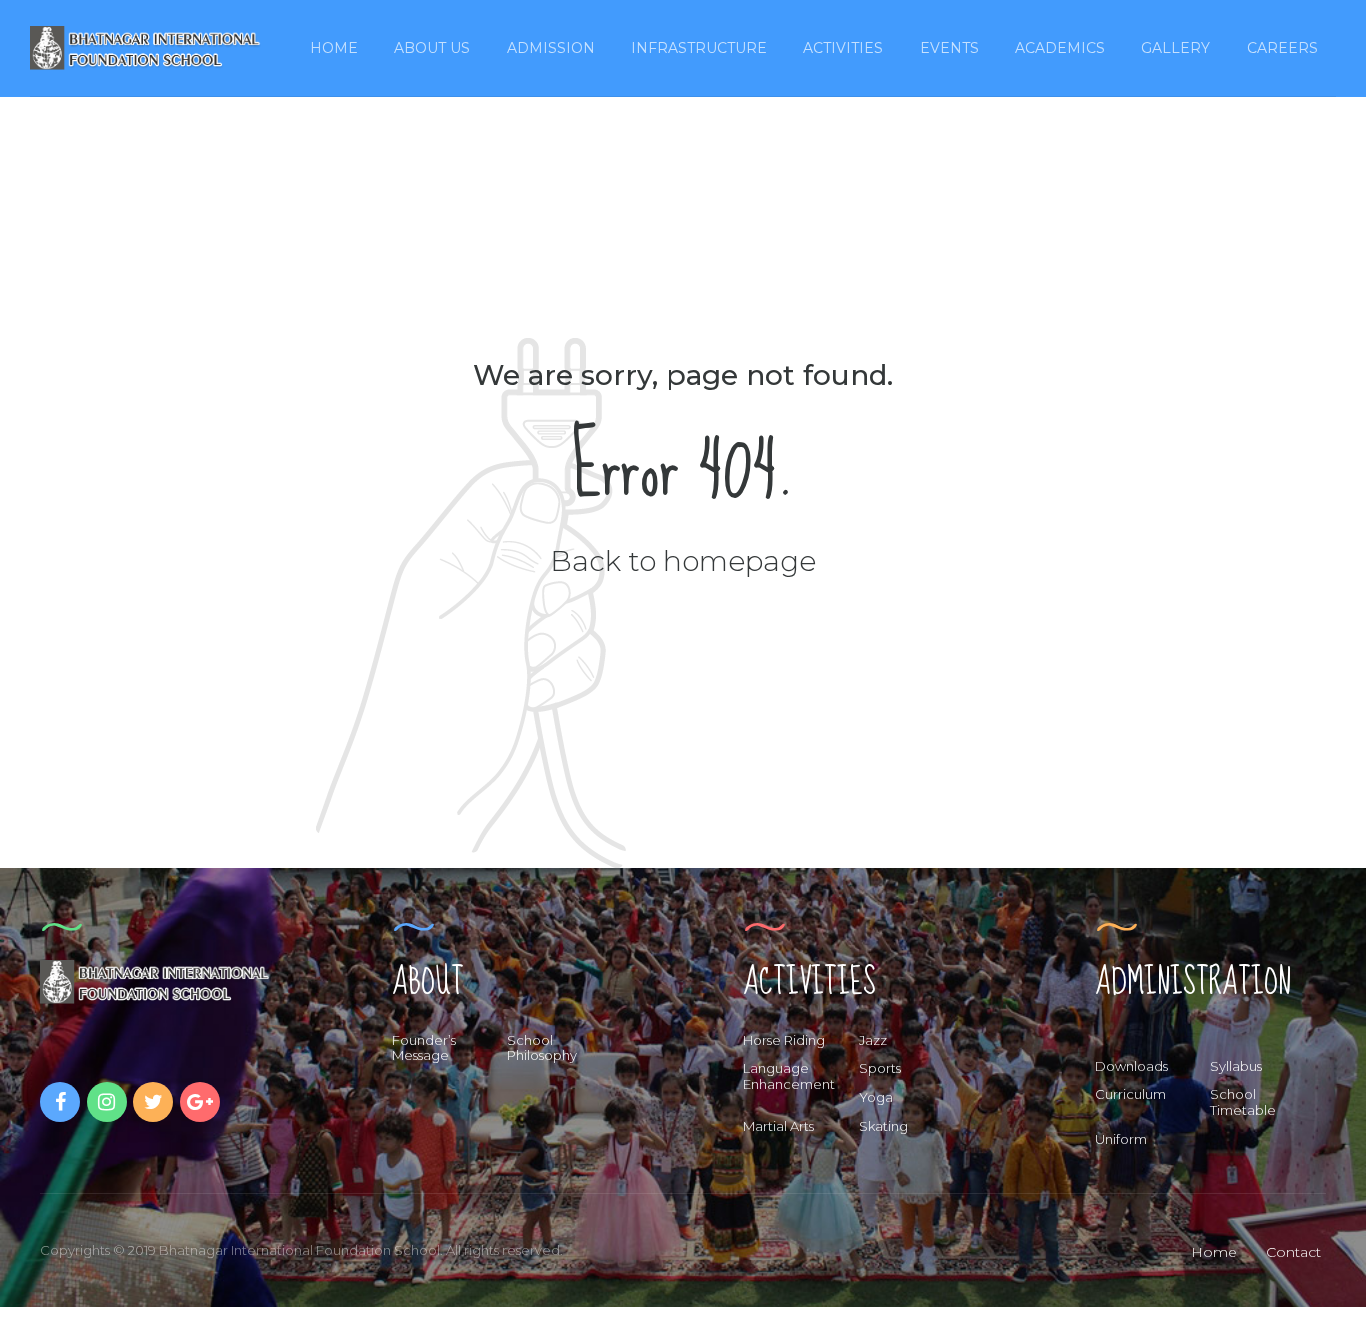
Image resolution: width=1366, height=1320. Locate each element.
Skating (883, 1126)
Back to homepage (683, 561)
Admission (551, 48)
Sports (880, 1068)
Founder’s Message (424, 1048)
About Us (432, 48)
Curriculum (1130, 1094)
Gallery (1175, 48)
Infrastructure (699, 48)
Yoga (876, 1097)
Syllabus (1236, 1066)
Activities (843, 48)
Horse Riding (784, 1040)
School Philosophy (542, 1048)
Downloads (1131, 1066)
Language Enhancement (789, 1076)
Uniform (1121, 1139)
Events (949, 48)
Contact (1293, 1252)
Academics (1060, 48)
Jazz (873, 1040)
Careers (1282, 48)
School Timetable (1243, 1102)
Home (334, 48)
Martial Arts (778, 1126)
